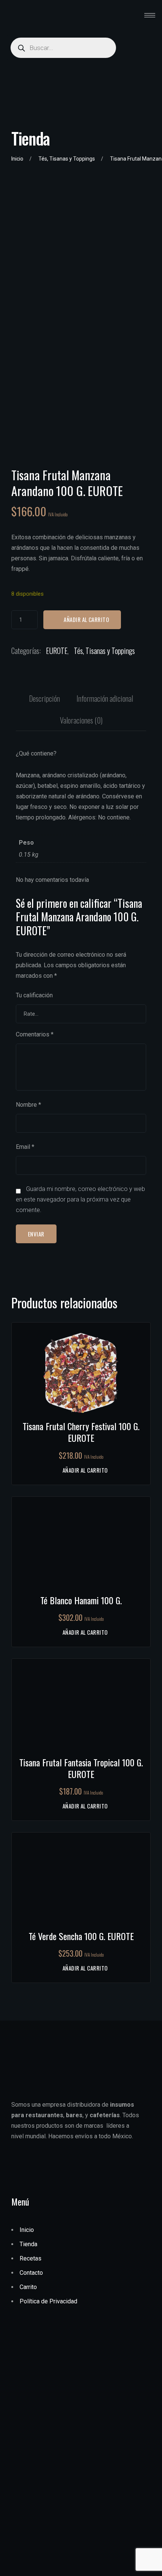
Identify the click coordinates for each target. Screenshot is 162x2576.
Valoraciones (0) (81, 720)
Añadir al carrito (86, 619)
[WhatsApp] (17, 2166)
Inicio (17, 159)
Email (25, 1147)
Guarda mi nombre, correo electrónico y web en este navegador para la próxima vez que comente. (80, 1199)
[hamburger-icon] (150, 15)
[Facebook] (30, 2166)
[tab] (44, 698)
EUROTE (57, 651)
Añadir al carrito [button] (85, 1470)
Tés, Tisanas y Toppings (67, 159)
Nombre (28, 1105)
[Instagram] (43, 2166)
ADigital (53, 2567)
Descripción (44, 698)
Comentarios (35, 1034)
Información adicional (105, 698)
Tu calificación (34, 995)
